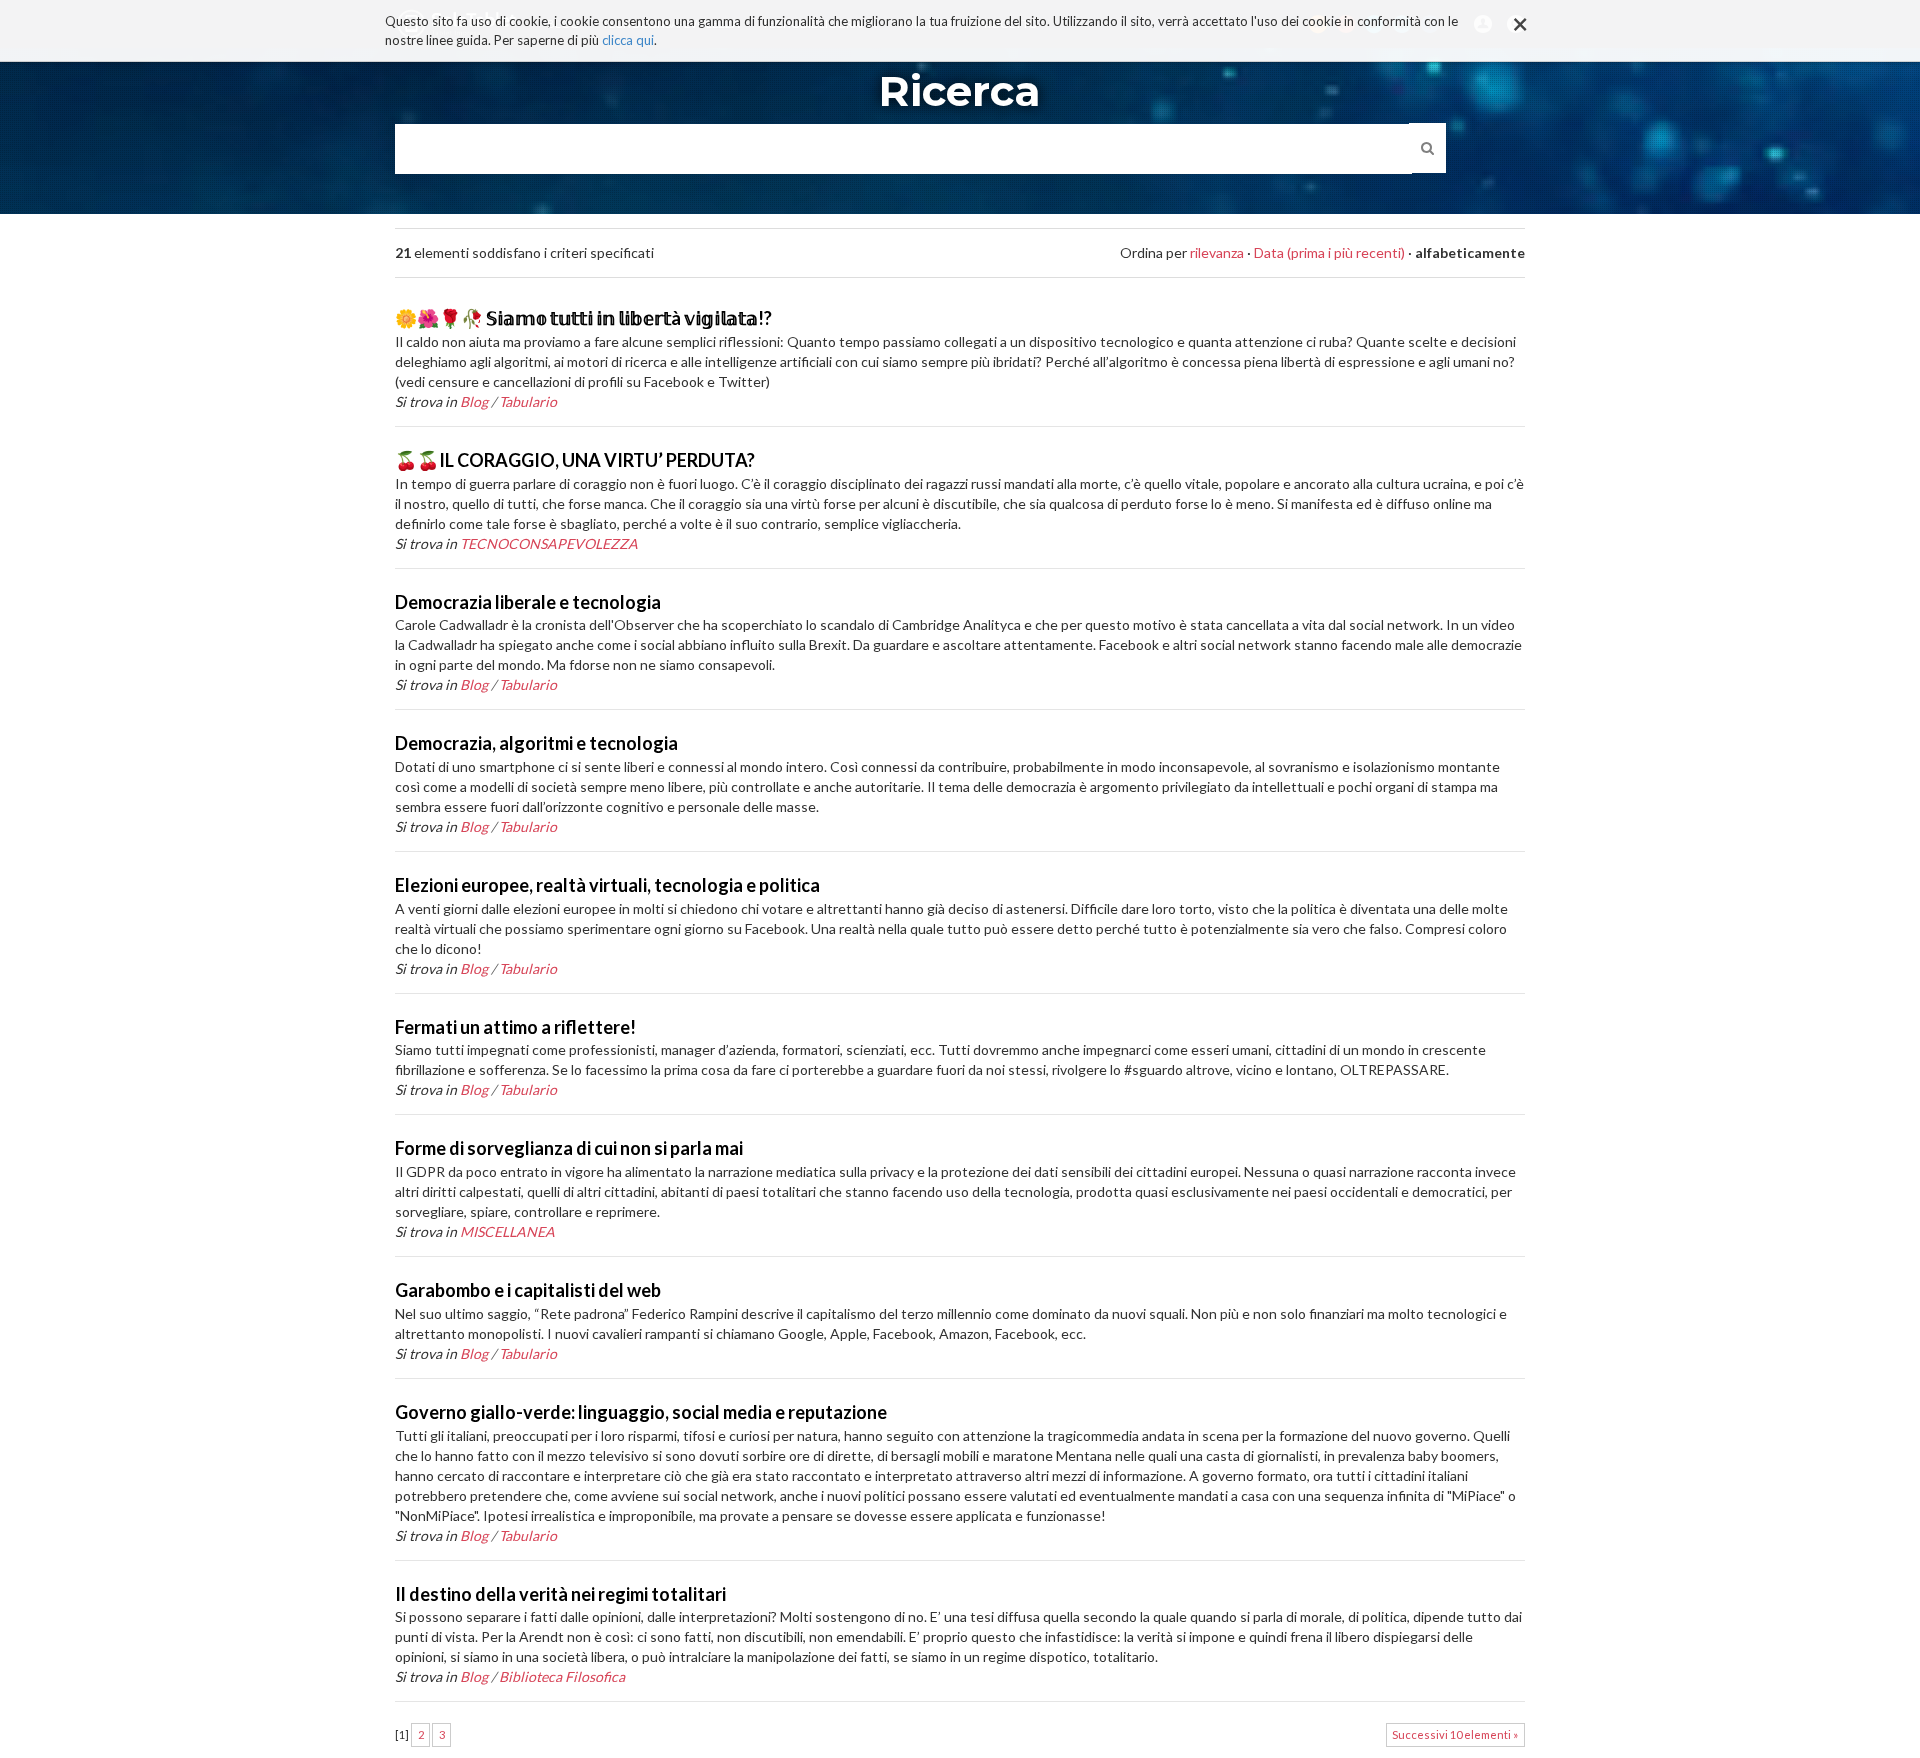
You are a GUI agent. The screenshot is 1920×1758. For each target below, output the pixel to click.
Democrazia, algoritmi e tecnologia (536, 743)
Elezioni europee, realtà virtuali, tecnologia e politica (607, 885)
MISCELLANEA (507, 1231)
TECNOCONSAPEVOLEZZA (549, 543)
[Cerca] (1427, 148)
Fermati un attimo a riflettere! (515, 1027)
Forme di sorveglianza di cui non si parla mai (569, 1148)
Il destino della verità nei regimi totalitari (560, 1594)
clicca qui (628, 40)
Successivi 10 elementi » (1455, 1734)
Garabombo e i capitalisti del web (528, 1290)
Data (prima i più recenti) (1329, 252)
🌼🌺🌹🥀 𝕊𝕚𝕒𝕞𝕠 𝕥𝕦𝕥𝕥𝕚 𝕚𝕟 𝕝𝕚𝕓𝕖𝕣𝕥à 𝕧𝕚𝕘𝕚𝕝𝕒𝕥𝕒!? (583, 318)
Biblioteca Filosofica (562, 1676)
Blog (474, 401)
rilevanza (1217, 252)
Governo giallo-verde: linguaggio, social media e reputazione (641, 1412)
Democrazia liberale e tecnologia (528, 602)
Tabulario (528, 401)
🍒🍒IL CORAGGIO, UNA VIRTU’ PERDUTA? (575, 460)
